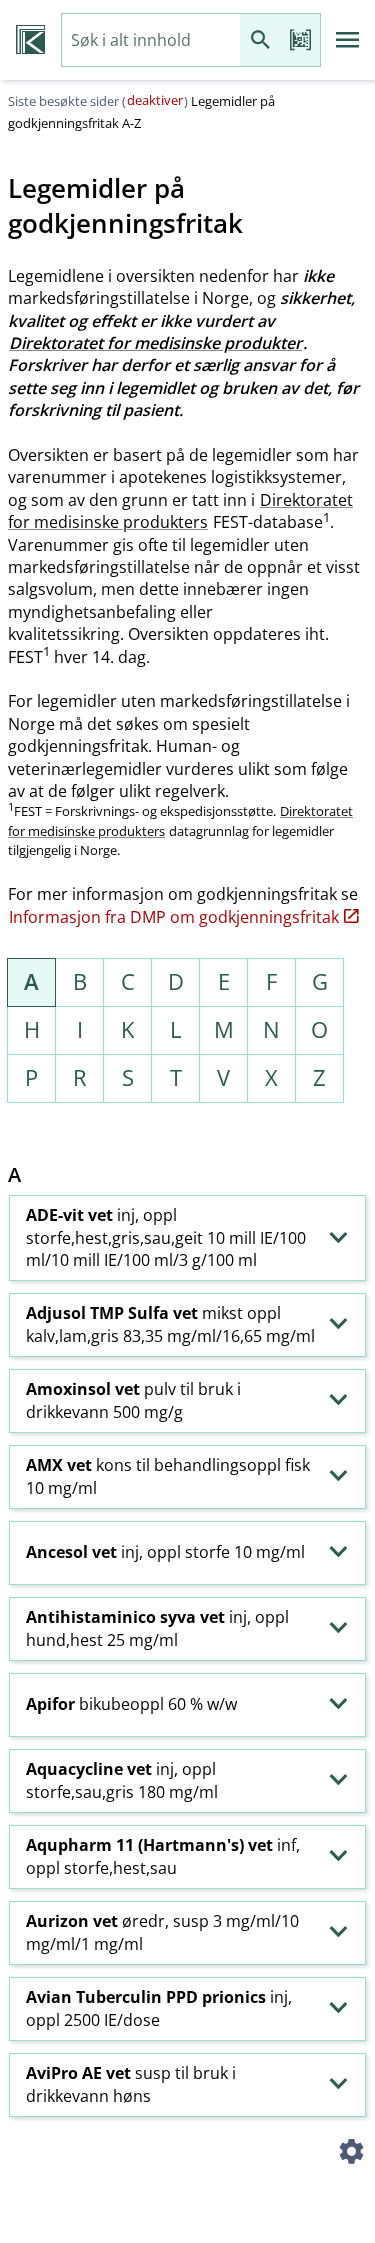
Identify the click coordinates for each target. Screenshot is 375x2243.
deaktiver (155, 100)
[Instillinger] (351, 2155)
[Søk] (260, 40)
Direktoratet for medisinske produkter (155, 343)
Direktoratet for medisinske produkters (180, 511)
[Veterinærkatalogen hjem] (30, 40)
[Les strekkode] (300, 40)
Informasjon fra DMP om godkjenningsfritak (174, 917)
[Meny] (348, 40)
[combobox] (151, 40)
